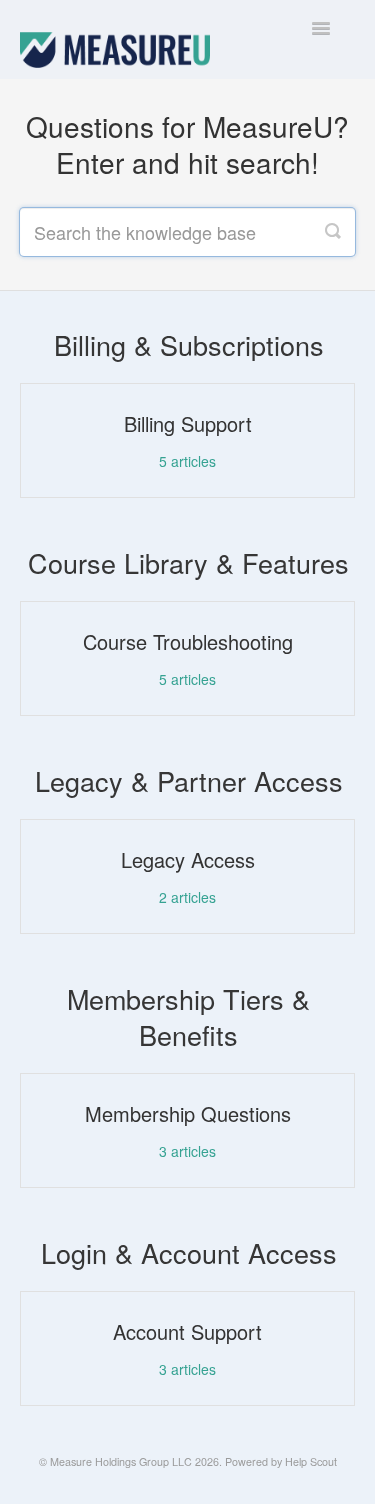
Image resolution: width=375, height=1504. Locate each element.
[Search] (333, 232)
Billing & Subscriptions (189, 344)
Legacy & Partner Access (189, 780)
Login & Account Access (189, 1252)
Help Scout (311, 1461)
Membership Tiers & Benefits (188, 1016)
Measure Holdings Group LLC (121, 1461)
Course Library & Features (188, 562)
